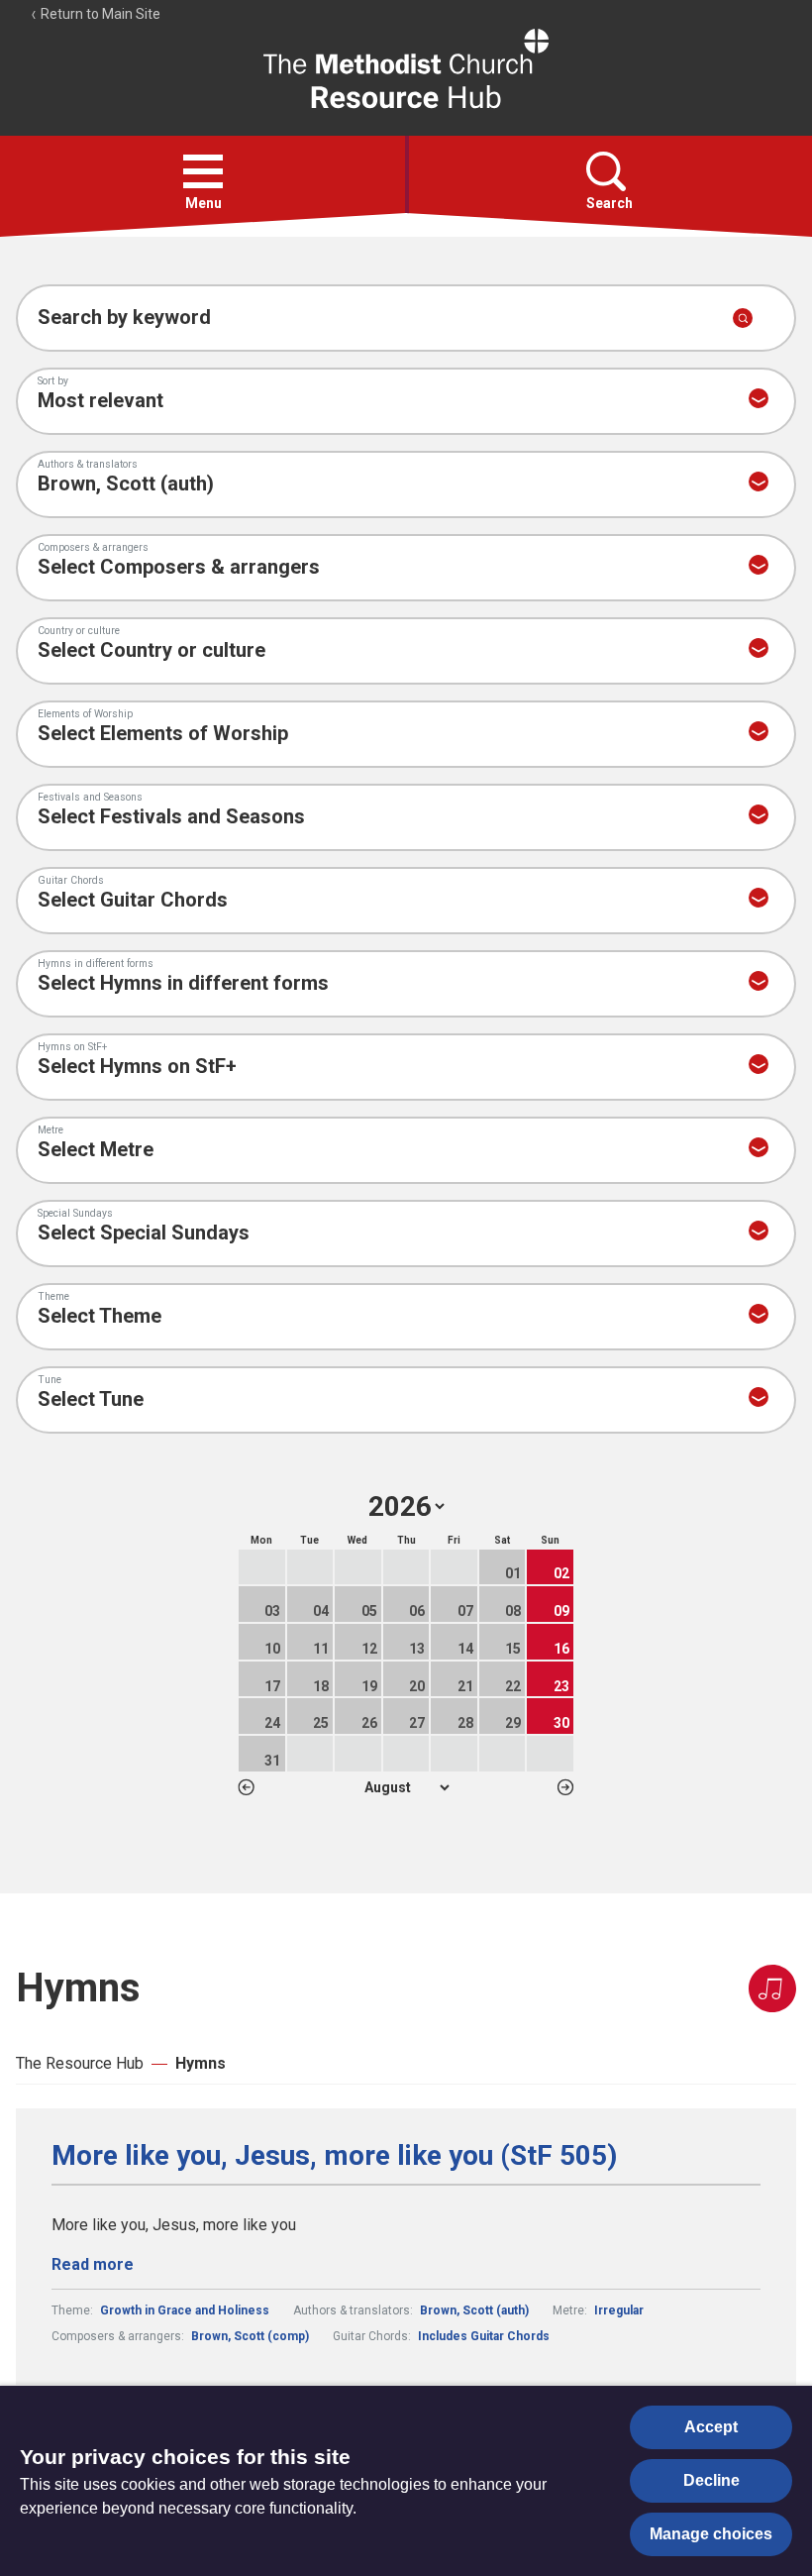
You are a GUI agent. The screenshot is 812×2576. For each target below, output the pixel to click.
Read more (93, 2264)
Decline (711, 2480)
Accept (711, 2427)
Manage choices (711, 2534)
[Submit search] (743, 318)
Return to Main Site (99, 14)
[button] (203, 171)
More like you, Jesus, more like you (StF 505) (334, 2156)
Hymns (201, 2063)
